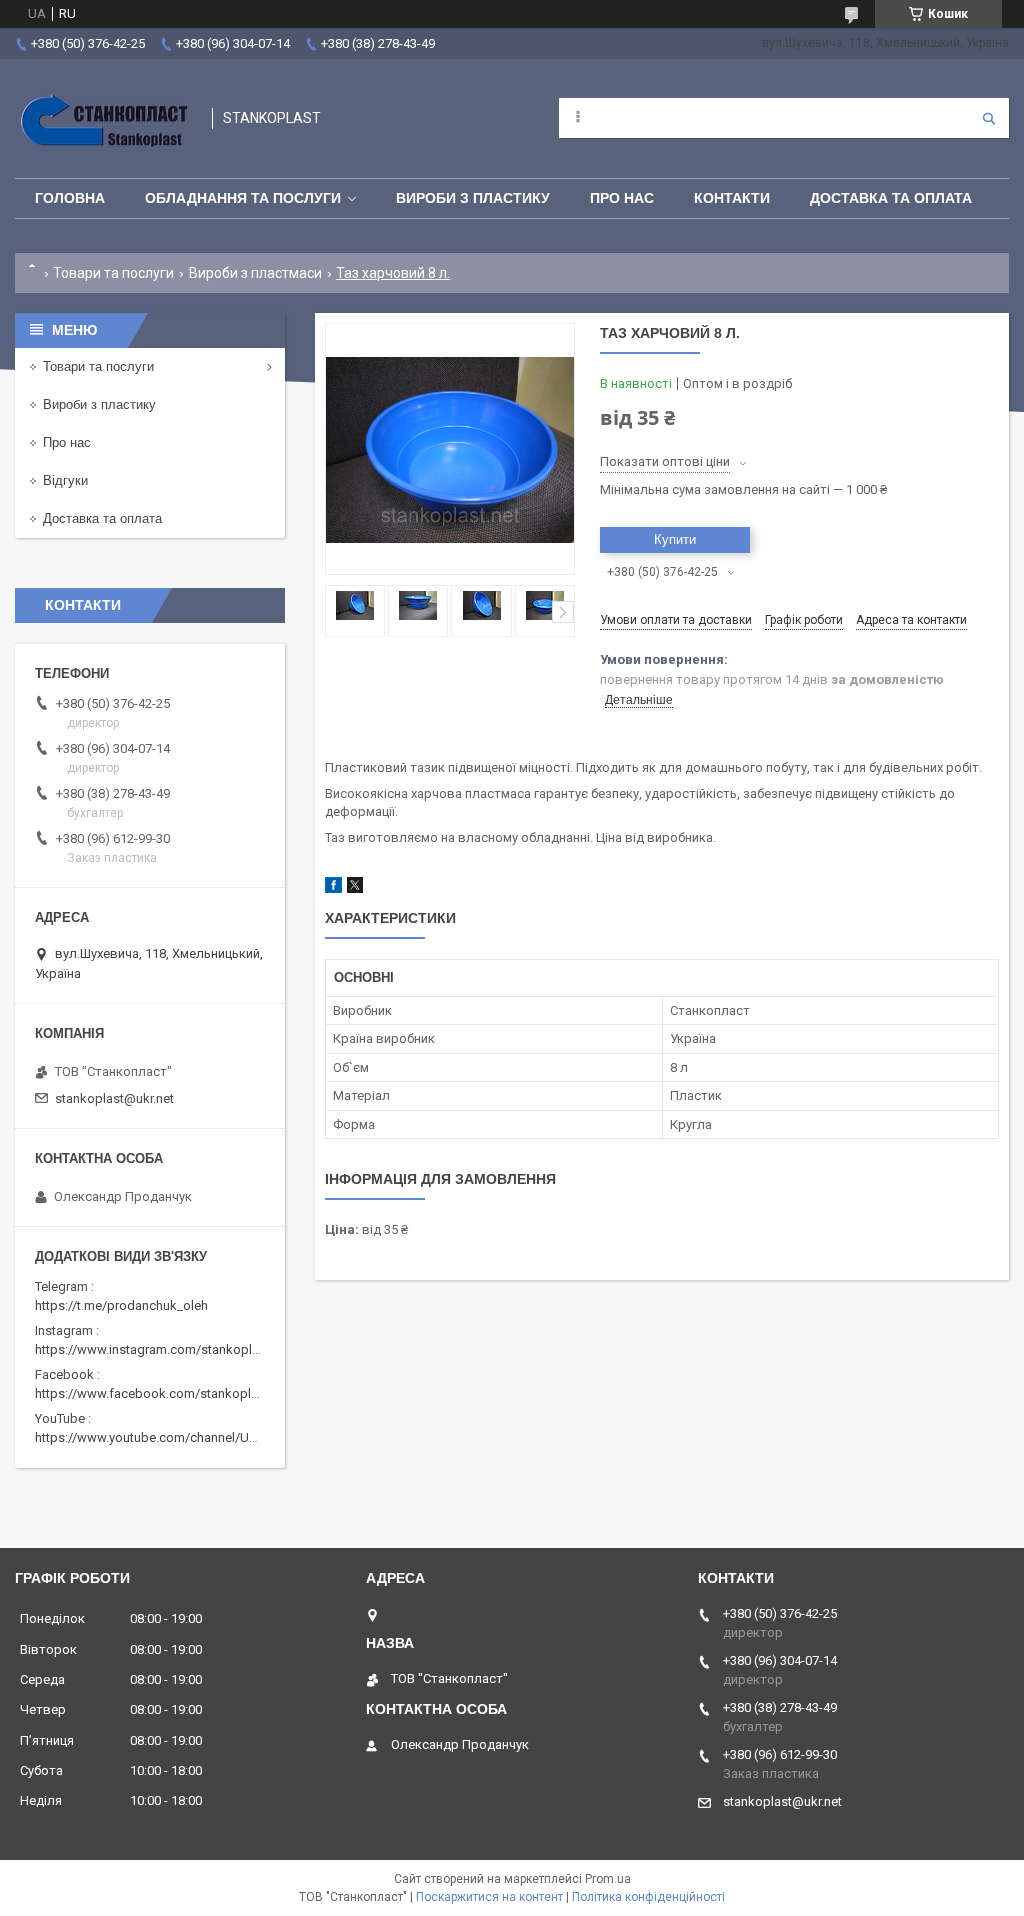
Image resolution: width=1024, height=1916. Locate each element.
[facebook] (333, 888)
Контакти (732, 198)
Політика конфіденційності (648, 1897)
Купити (675, 539)
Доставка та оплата (891, 198)
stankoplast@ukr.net (114, 1098)
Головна (70, 198)
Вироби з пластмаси (255, 273)
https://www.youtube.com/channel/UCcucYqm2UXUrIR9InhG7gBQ (226, 1437)
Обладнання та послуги (243, 198)
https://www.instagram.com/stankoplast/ (155, 1349)
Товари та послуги (113, 273)
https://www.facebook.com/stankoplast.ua (160, 1393)
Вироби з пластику (473, 198)
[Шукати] (989, 118)
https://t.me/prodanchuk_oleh (121, 1305)
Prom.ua (608, 1879)
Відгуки (65, 480)
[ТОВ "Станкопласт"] (103, 118)
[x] (355, 888)
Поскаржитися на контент (489, 1897)
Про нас (622, 198)
